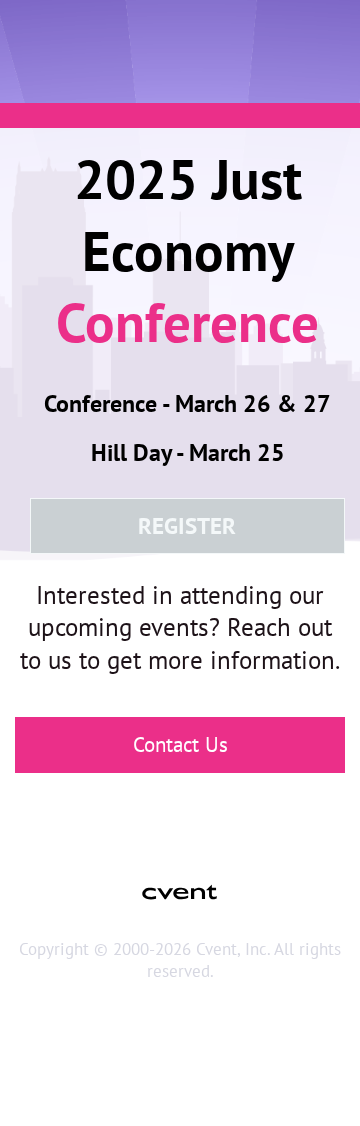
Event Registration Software (180, 1043)
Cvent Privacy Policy (180, 1081)
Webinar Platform (180, 1062)
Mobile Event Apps (180, 1025)
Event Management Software (180, 1006)
